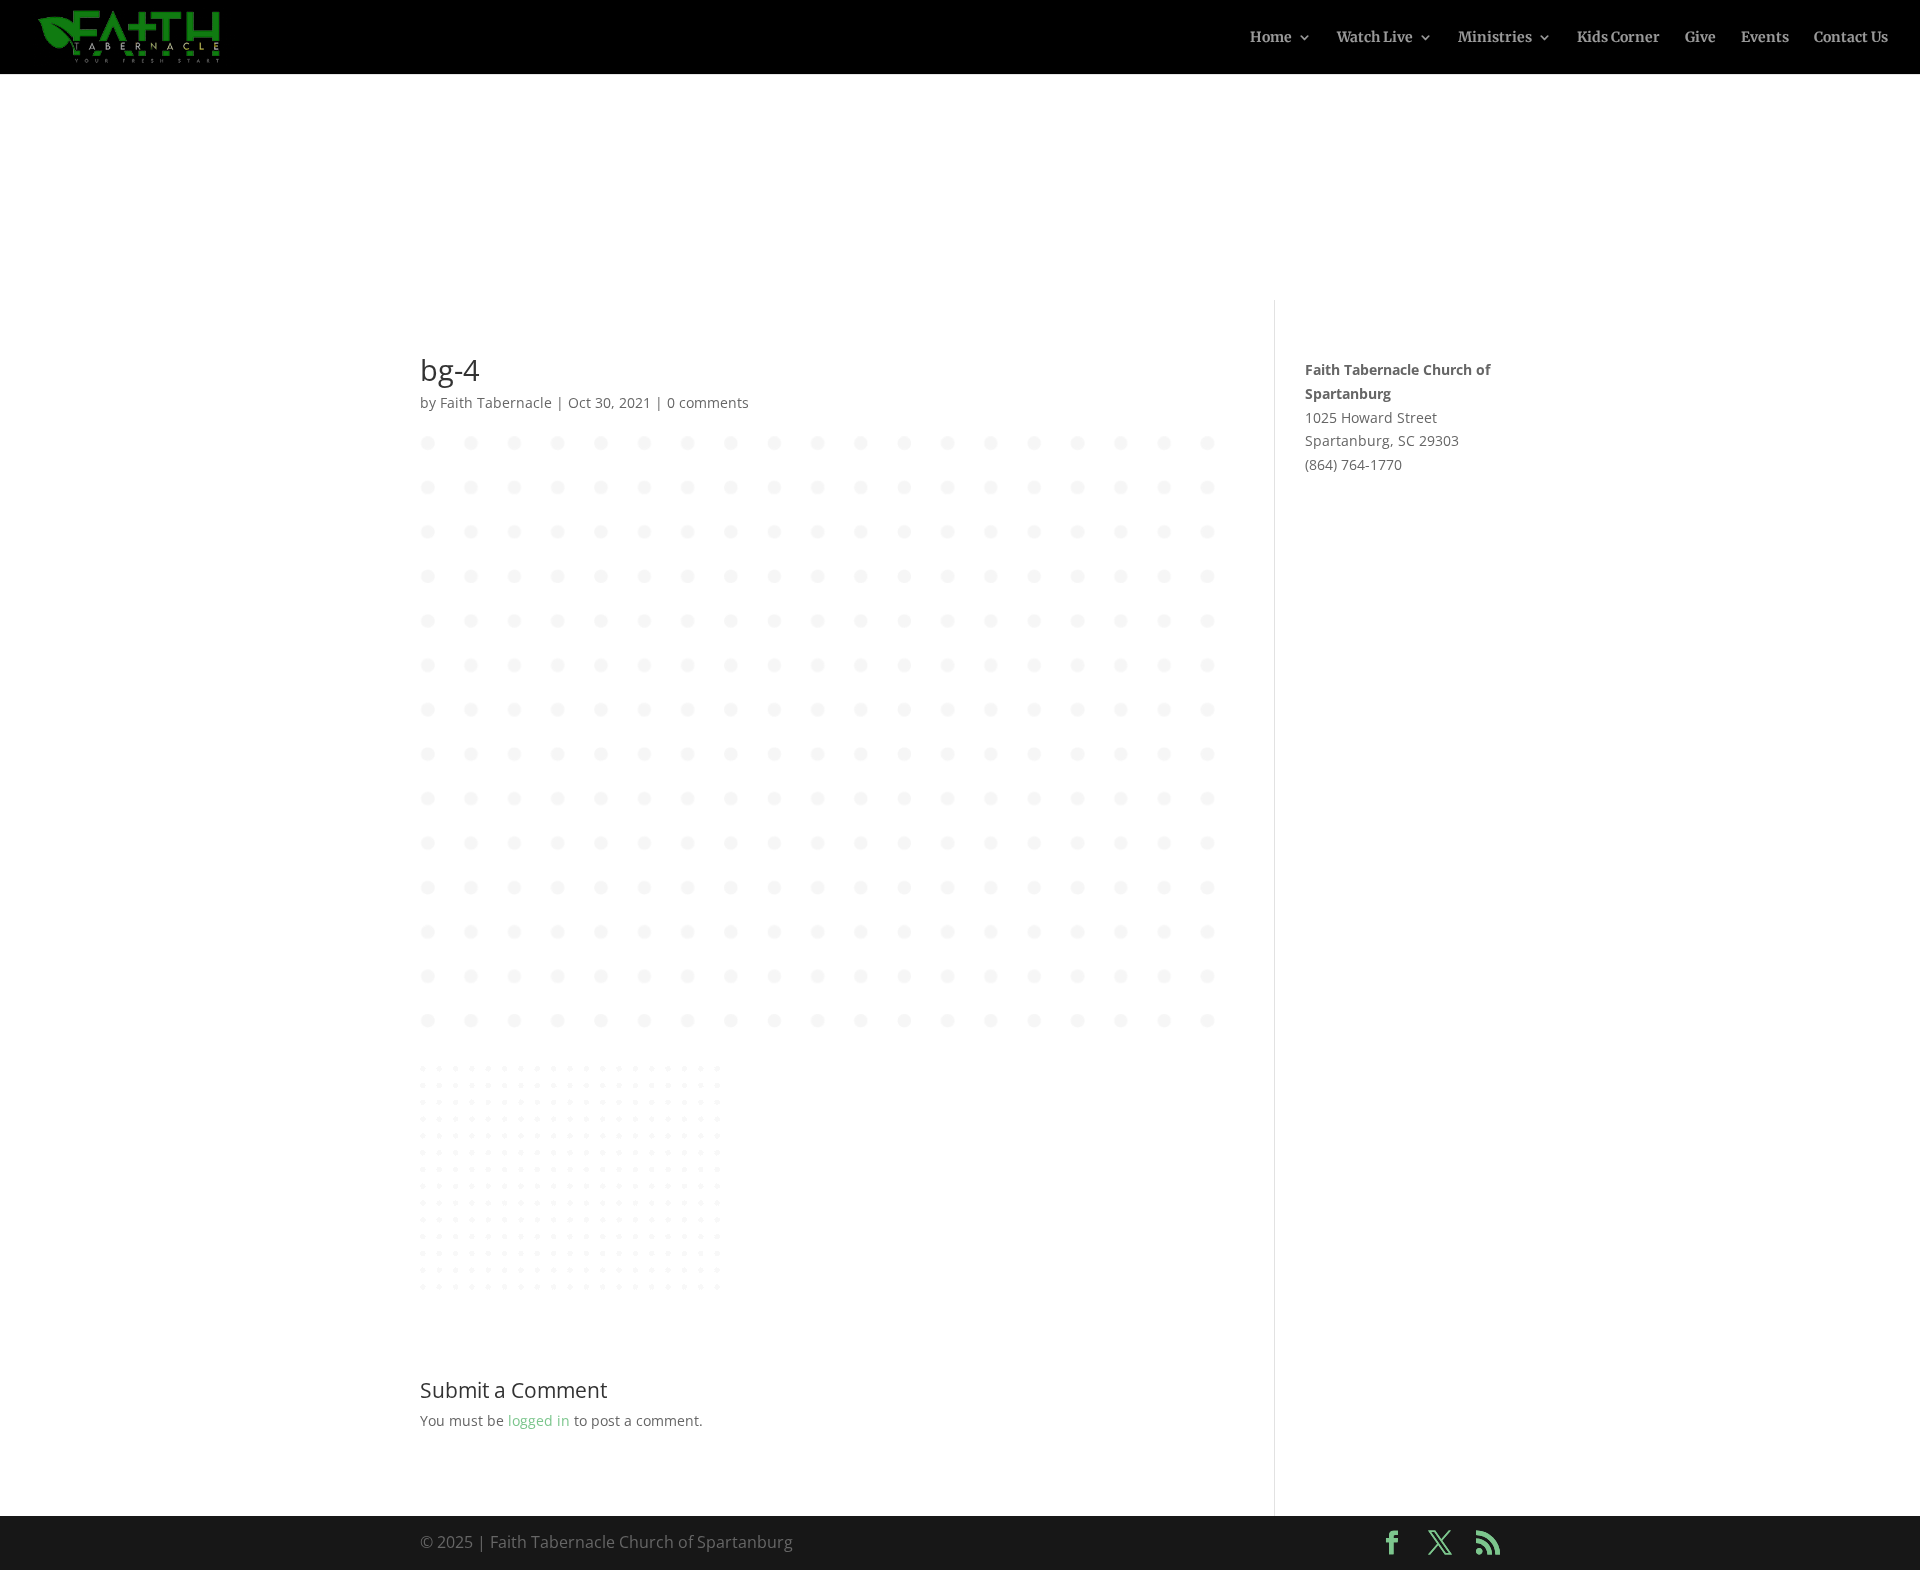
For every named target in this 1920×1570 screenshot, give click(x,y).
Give (1700, 38)
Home (1271, 38)
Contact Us (1851, 38)
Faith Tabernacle (496, 402)
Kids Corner (1618, 38)
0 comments (708, 402)
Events (1765, 38)
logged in (539, 1420)
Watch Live (1375, 38)
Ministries (1495, 38)
